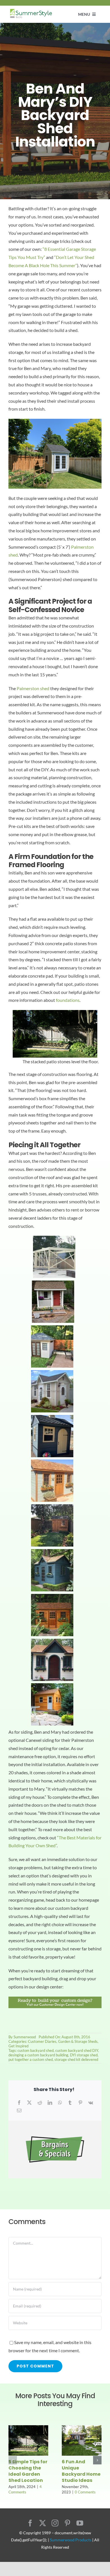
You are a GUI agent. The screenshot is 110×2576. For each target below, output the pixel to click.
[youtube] (80, 2523)
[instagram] (55, 2523)
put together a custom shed (31, 2059)
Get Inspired (18, 2046)
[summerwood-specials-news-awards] (55, 2123)
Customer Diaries (42, 2041)
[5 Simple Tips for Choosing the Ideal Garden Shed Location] (28, 2428)
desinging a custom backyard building (38, 2055)
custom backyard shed (36, 2050)
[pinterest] (67, 2523)
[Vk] (91, 2103)
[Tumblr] (70, 2103)
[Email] (19, 2111)
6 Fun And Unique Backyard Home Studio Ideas (81, 2471)
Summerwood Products (71, 2540)
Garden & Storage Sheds (78, 2041)
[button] (13, 2460)
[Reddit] (40, 2103)
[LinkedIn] (50, 2103)
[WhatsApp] (60, 2103)
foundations (68, 1000)
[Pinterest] (80, 2103)
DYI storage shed (84, 2055)
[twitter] (43, 2523)
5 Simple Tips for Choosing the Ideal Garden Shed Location (28, 2471)
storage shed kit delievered (76, 2059)
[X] (29, 2103)
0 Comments (85, 2492)
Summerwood (25, 2037)
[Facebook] (19, 2103)
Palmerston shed (33, 688)
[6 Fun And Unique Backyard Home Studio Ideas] (82, 2428)
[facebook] (30, 2523)
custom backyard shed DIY (77, 2050)
